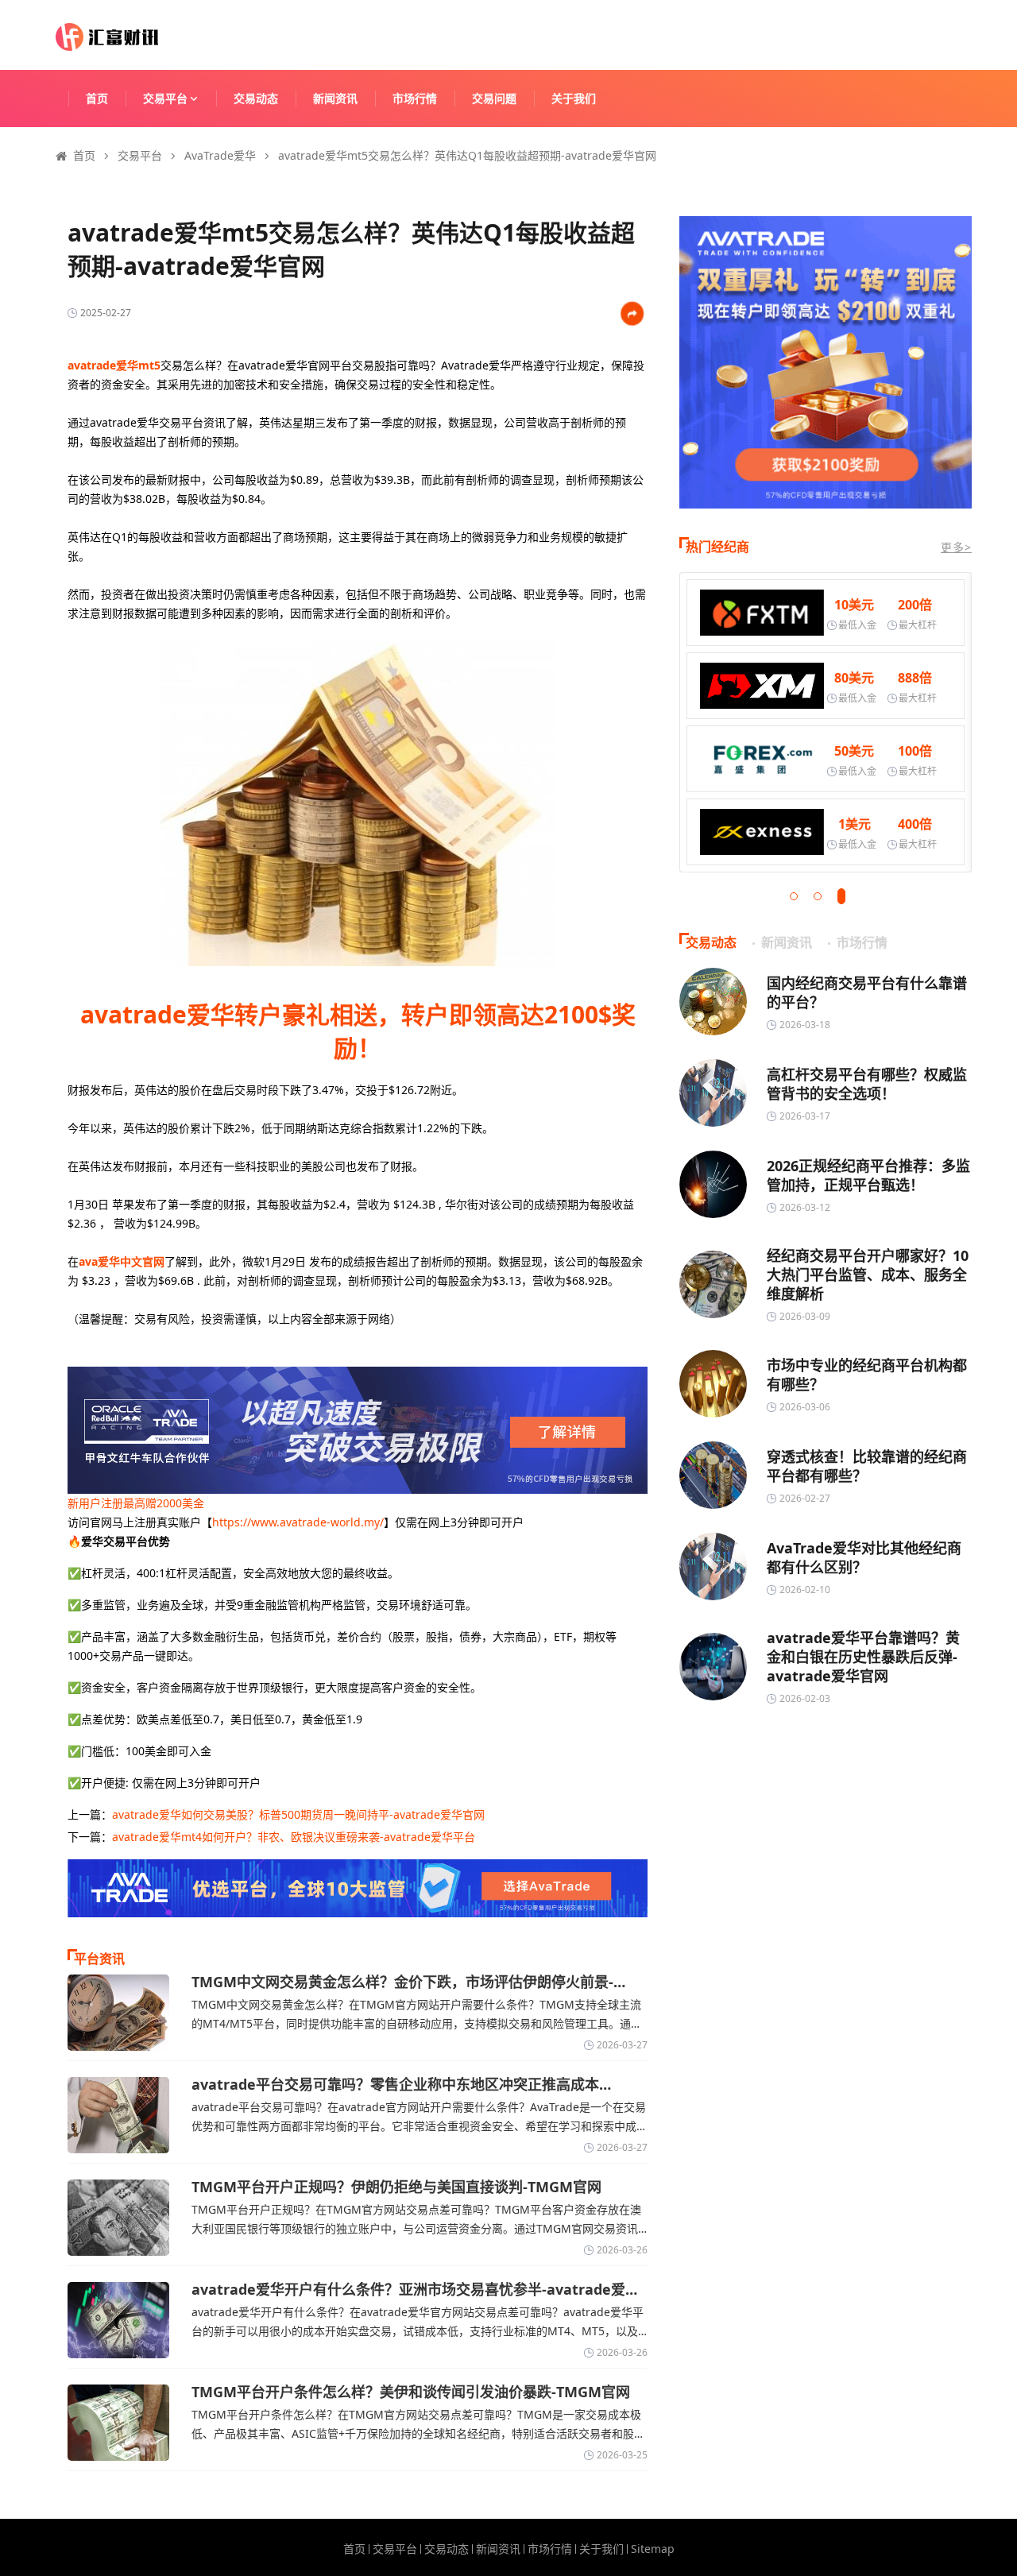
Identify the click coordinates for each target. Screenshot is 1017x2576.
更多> (956, 547)
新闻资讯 (335, 98)
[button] (794, 896)
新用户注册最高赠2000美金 (136, 1503)
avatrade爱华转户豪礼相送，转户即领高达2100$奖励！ (358, 1031)
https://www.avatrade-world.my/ (298, 1522)
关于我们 (574, 98)
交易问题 (494, 98)
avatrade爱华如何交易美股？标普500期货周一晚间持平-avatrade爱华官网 (298, 1814)
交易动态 (256, 98)
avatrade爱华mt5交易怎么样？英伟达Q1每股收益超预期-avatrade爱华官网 (467, 155)
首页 (97, 98)
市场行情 (415, 98)
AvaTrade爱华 (220, 155)
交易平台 (165, 98)
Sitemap (653, 2549)
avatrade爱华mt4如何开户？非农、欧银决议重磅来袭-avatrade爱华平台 (294, 1837)
